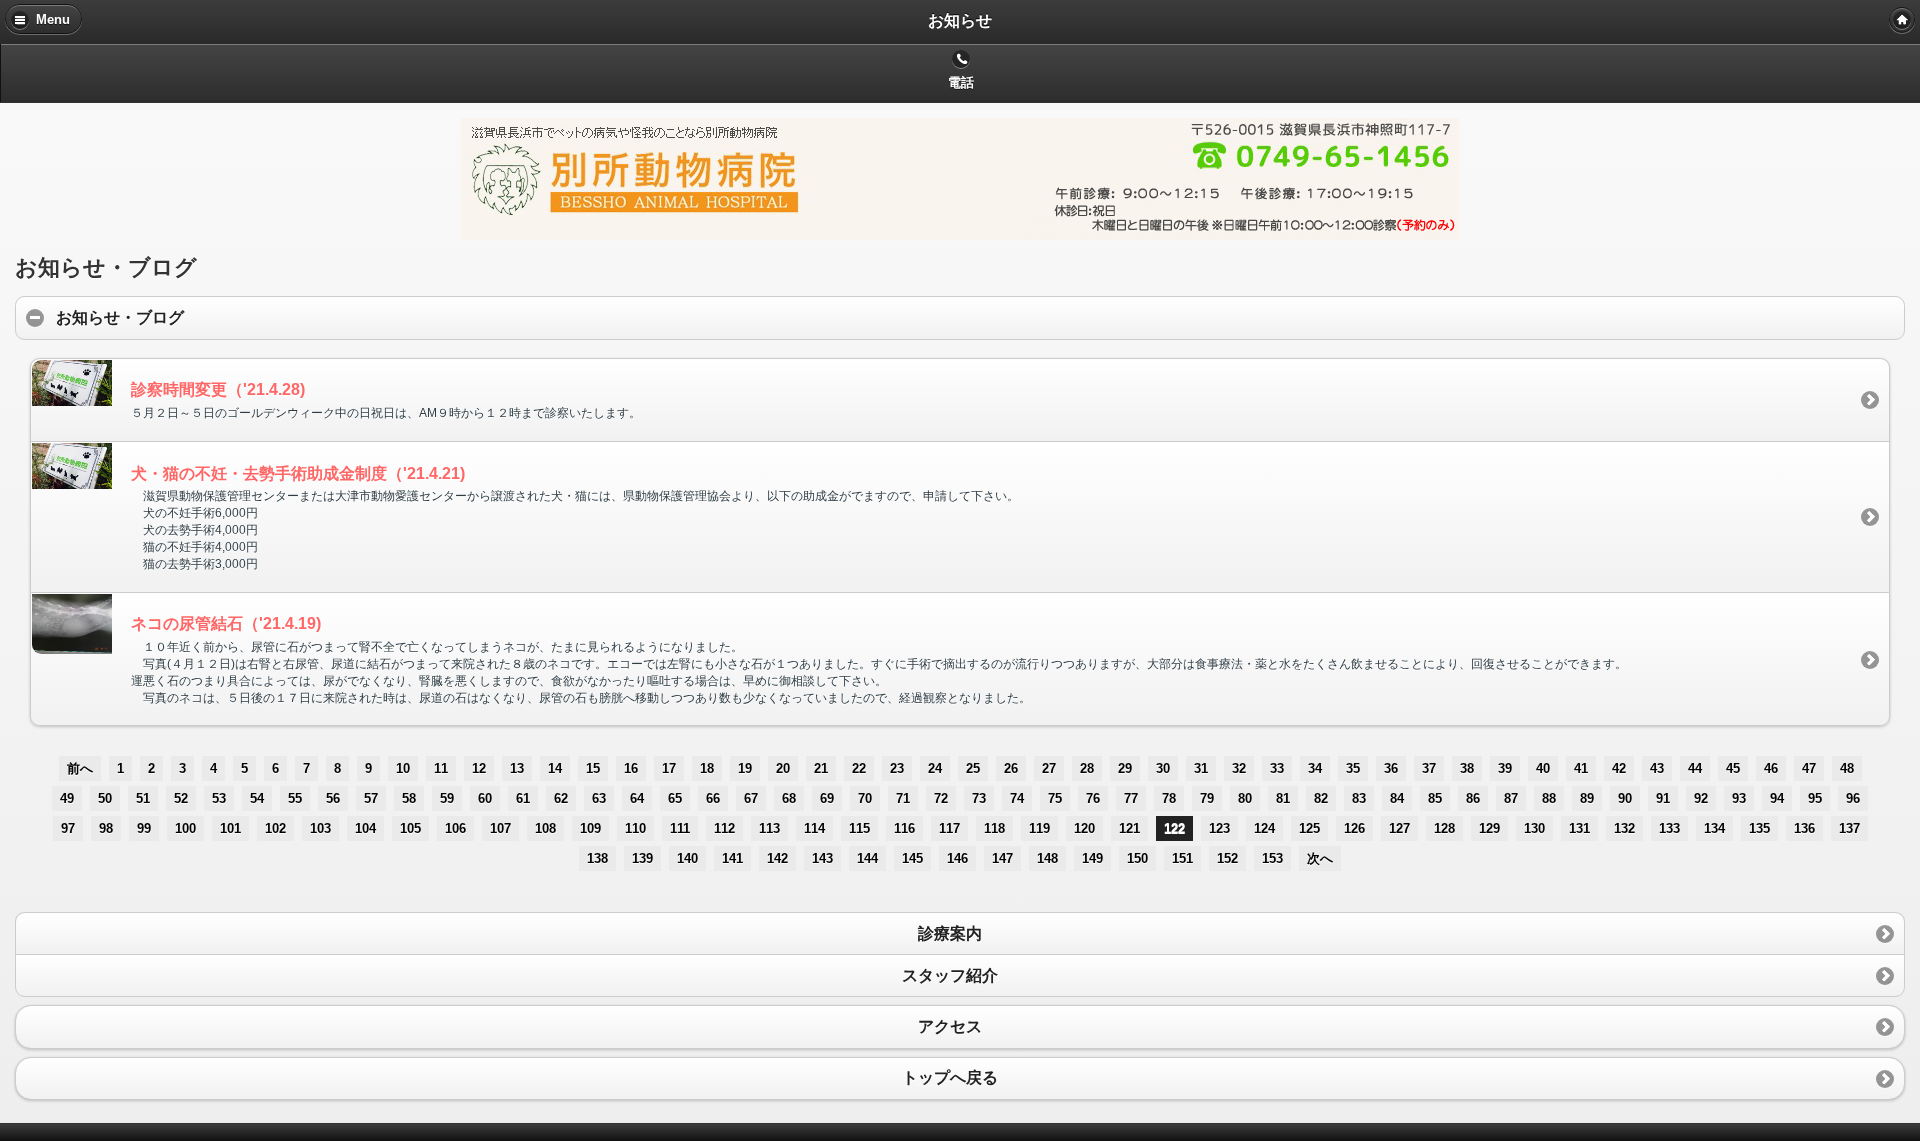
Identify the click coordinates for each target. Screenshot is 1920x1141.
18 (707, 768)
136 (1804, 828)
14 (555, 768)
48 (1847, 768)
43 (1657, 768)
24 (935, 768)
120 (1084, 828)
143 (822, 858)
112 (724, 828)
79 (1207, 798)
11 (441, 768)
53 (219, 798)
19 (745, 768)
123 (1219, 828)
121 (1129, 828)
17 (669, 768)
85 (1435, 798)
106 (455, 828)
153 (1272, 858)
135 (1759, 828)
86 (1473, 798)
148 (1047, 858)
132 (1624, 828)
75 (1055, 798)
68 (789, 798)
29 (1125, 768)
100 (185, 828)
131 (1579, 828)
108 (545, 828)
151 (1182, 858)
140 (687, 858)
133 (1669, 828)
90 (1625, 798)
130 (1534, 828)
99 (144, 828)
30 (1163, 768)
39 (1505, 768)
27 (1049, 768)
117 (949, 828)
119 (1039, 828)
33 (1277, 768)
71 (903, 798)
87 (1511, 798)
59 (447, 798)
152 (1227, 858)
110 (635, 828)
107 (500, 828)
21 (821, 768)
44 (1695, 768)
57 (371, 798)
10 (403, 768)
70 (865, 798)
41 (1581, 768)
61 (523, 798)
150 (1137, 858)
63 (599, 798)
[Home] (1902, 20)
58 (409, 798)
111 (680, 828)
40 (1543, 768)
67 (751, 798)
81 (1283, 798)
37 (1429, 768)
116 (904, 828)
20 (783, 768)
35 (1353, 768)
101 (230, 828)
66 (713, 798)
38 (1467, 768)
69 (827, 798)
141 (732, 858)
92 (1701, 798)
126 (1354, 828)
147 (1002, 858)
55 (295, 798)
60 (485, 798)
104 (365, 828)
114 (814, 828)
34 (1315, 768)
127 (1399, 828)
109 (590, 828)
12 (479, 768)
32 (1239, 768)
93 (1739, 798)
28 (1087, 768)
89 (1587, 798)
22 (859, 768)
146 (957, 858)
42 (1619, 768)
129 (1489, 828)
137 (1849, 828)
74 (1017, 798)
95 (1815, 798)
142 (777, 858)
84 (1397, 798)
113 (769, 828)
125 (1309, 828)
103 (320, 828)
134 (1714, 828)
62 (561, 798)
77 (1131, 798)
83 (1359, 798)
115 (859, 828)
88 (1549, 798)
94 (1777, 798)
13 (517, 768)
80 (1245, 798)
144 (867, 858)
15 (593, 768)
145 (912, 858)
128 (1444, 828)
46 (1771, 768)
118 (994, 828)
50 (105, 798)
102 (275, 828)
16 (631, 768)
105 (410, 828)
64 (637, 798)
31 (1201, 768)
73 (979, 798)
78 (1169, 798)
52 (181, 798)
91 (1663, 798)
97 (68, 828)
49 (67, 798)
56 (333, 798)
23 (897, 768)
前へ (80, 768)
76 (1093, 798)
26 (1011, 768)
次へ (1320, 858)
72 (941, 798)
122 (1174, 828)
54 (257, 798)
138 (597, 858)
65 (675, 798)
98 (106, 828)
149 (1092, 858)
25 (973, 768)
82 (1321, 798)
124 (1264, 828)
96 (1853, 798)
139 (642, 858)
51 (143, 798)
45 (1733, 768)
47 (1809, 768)
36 (1391, 768)
